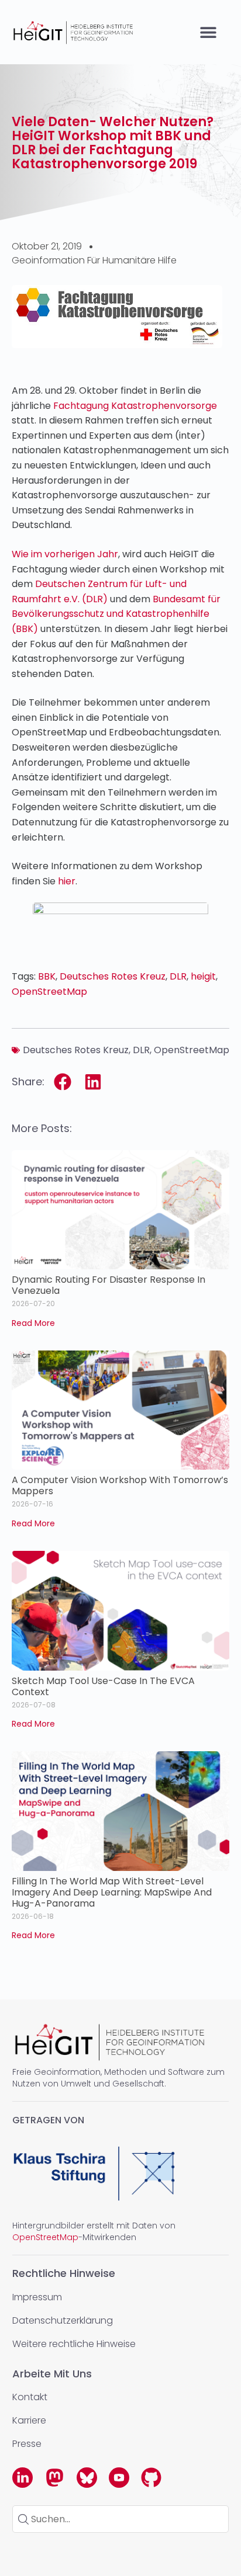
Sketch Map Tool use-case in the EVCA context (103, 1686)
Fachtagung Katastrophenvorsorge (135, 406)
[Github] (151, 2478)
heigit (203, 976)
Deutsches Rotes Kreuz (113, 976)
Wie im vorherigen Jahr (65, 554)
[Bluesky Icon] (87, 2478)
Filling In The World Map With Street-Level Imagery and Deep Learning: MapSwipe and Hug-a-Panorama (112, 1892)
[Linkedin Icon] (23, 2478)
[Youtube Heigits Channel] (119, 2478)
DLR (178, 976)
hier (67, 881)
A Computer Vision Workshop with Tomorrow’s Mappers (120, 1485)
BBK (47, 976)
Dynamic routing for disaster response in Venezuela (109, 1285)
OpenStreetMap (49, 992)
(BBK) (116, 614)
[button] (209, 32)
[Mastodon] (55, 2478)
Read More (33, 1323)
